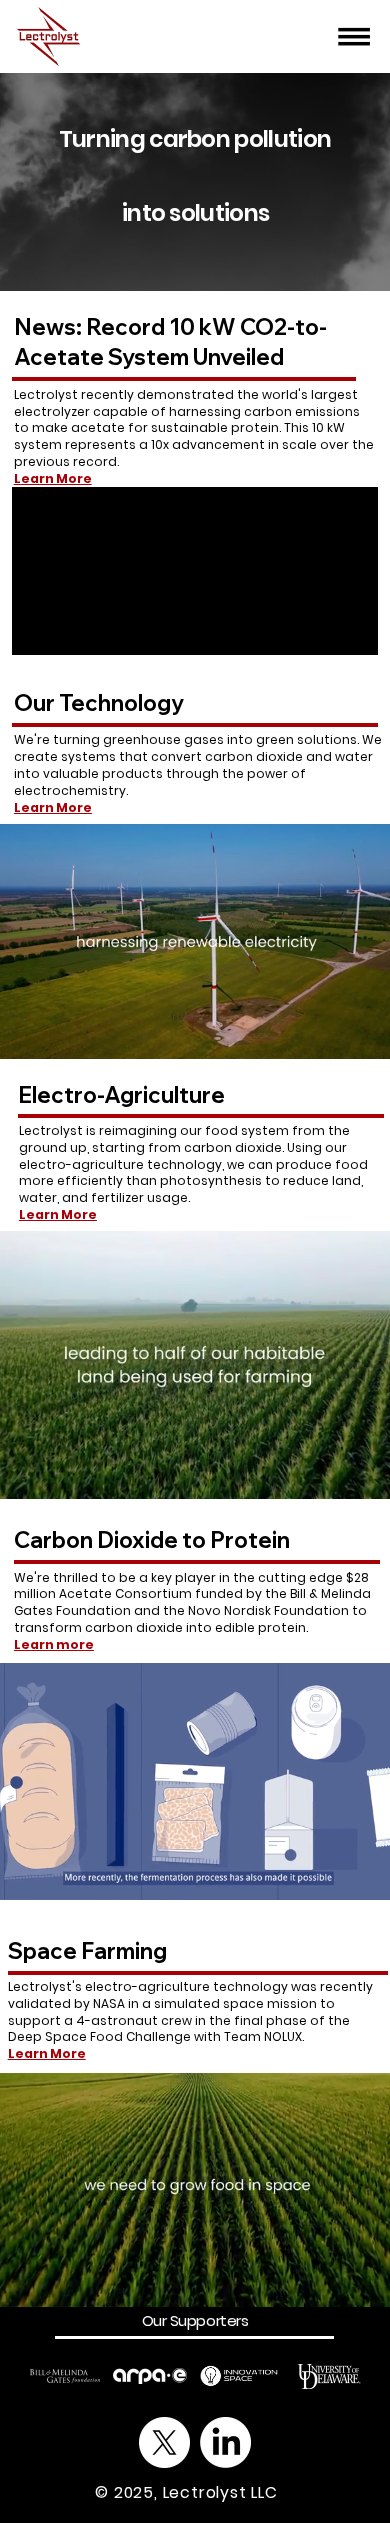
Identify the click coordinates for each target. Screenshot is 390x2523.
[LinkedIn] (225, 2442)
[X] (164, 2442)
